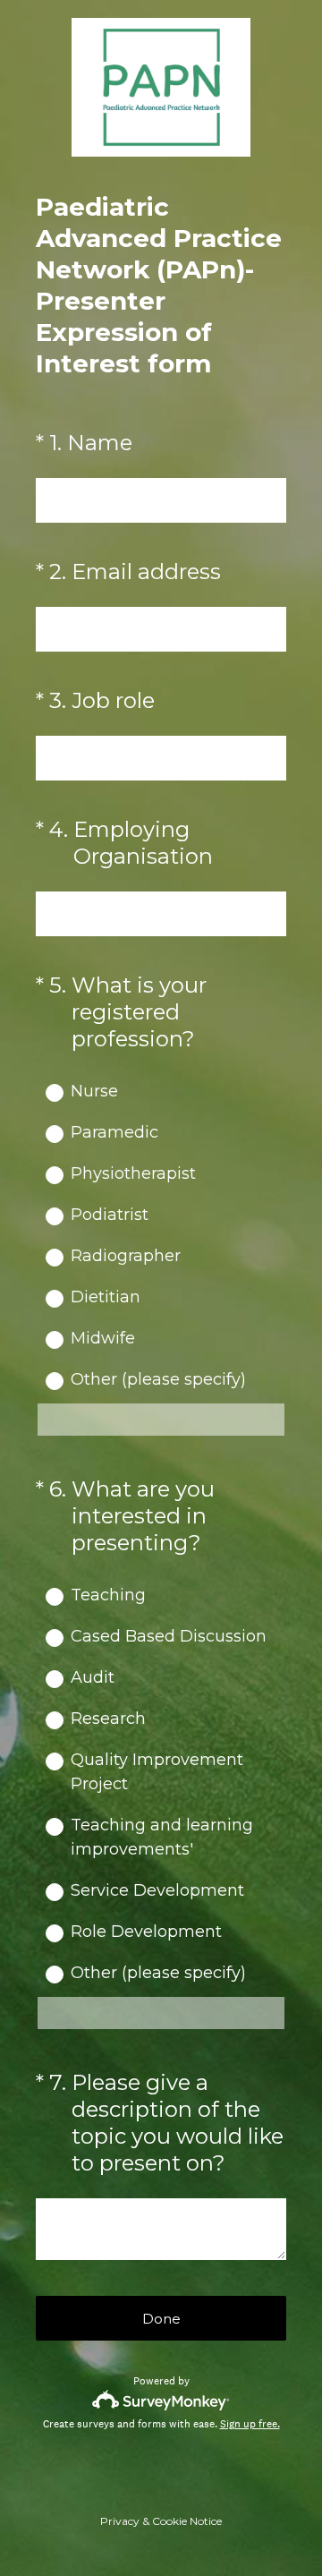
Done (161, 2319)
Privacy (120, 2521)
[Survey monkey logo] (161, 2400)
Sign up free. (250, 2424)
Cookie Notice (187, 2521)
